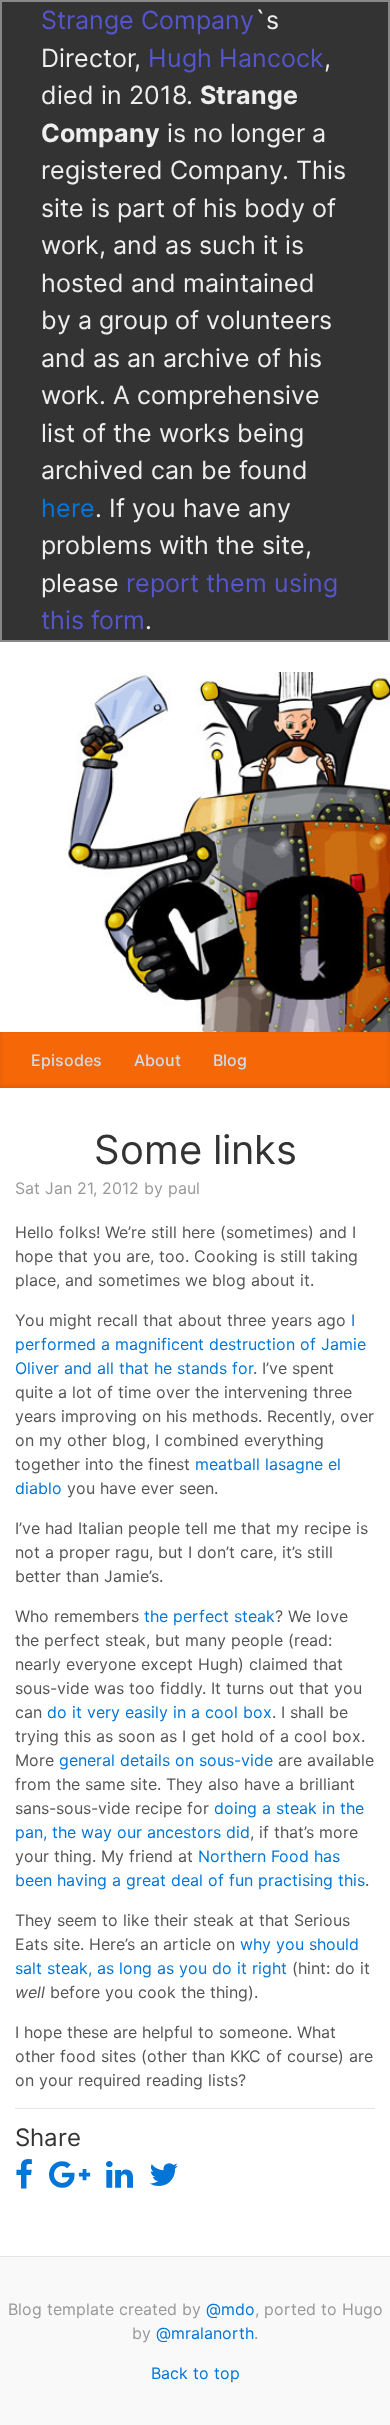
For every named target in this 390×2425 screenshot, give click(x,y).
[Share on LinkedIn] (119, 2175)
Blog (230, 1060)
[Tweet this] (164, 2175)
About (157, 1060)
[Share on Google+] (69, 2175)
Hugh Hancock (236, 58)
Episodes (66, 1060)
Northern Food (253, 1856)
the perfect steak (209, 1616)
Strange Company (147, 20)
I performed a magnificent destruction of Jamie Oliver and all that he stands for (190, 1344)
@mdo (230, 2309)
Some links (195, 1149)
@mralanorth (205, 2333)
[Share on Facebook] (24, 2175)
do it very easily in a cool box (159, 1712)
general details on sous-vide (166, 1760)
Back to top (195, 2373)
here (68, 508)
